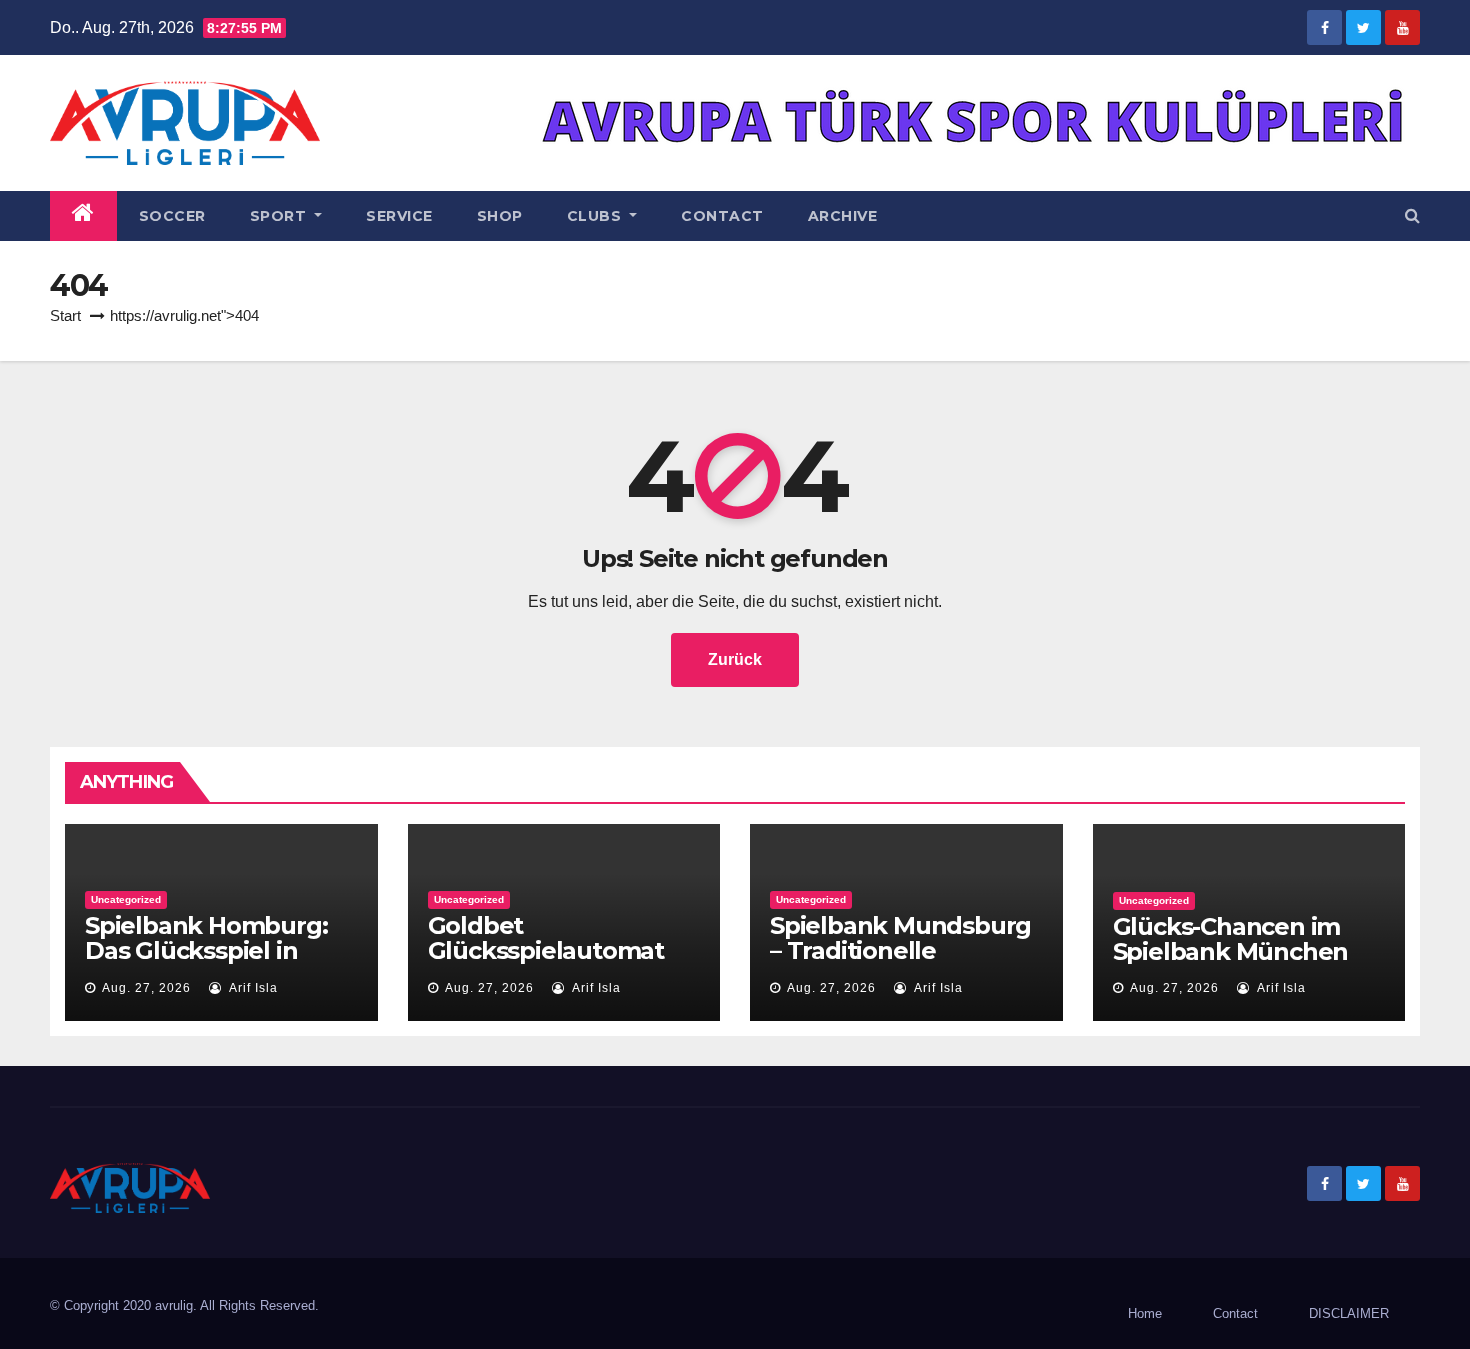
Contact (722, 216)
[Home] (83, 216)
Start (65, 315)
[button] (1412, 215)
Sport (280, 216)
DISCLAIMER (1349, 1313)
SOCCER (172, 216)
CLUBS (596, 216)
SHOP (500, 216)
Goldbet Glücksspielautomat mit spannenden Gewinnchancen (546, 963)
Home (1145, 1313)
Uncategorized (126, 899)
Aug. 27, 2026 (146, 988)
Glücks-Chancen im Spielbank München (1231, 939)
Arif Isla (252, 988)
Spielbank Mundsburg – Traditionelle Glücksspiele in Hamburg (900, 963)
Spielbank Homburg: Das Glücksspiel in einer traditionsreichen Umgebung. (219, 963)
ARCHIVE (843, 216)
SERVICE (399, 216)
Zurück (735, 659)
